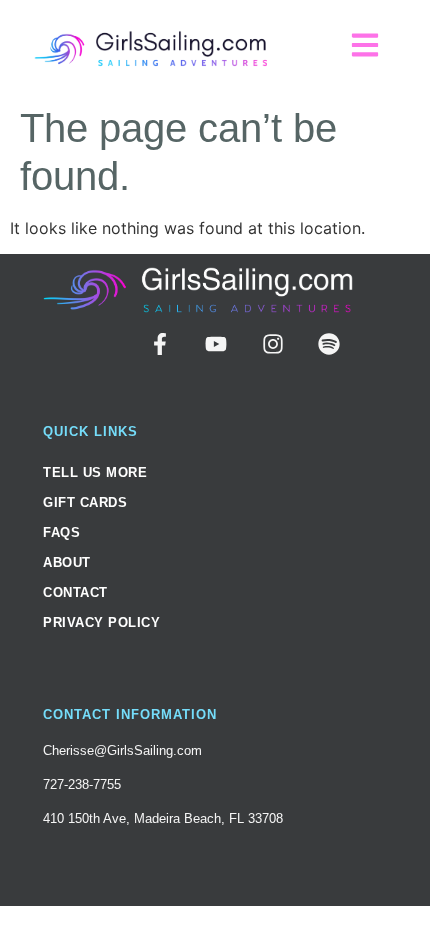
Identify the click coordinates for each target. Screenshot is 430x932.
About (67, 562)
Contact (75, 592)
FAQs (61, 532)
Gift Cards (85, 502)
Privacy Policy (101, 622)
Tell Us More (95, 472)
